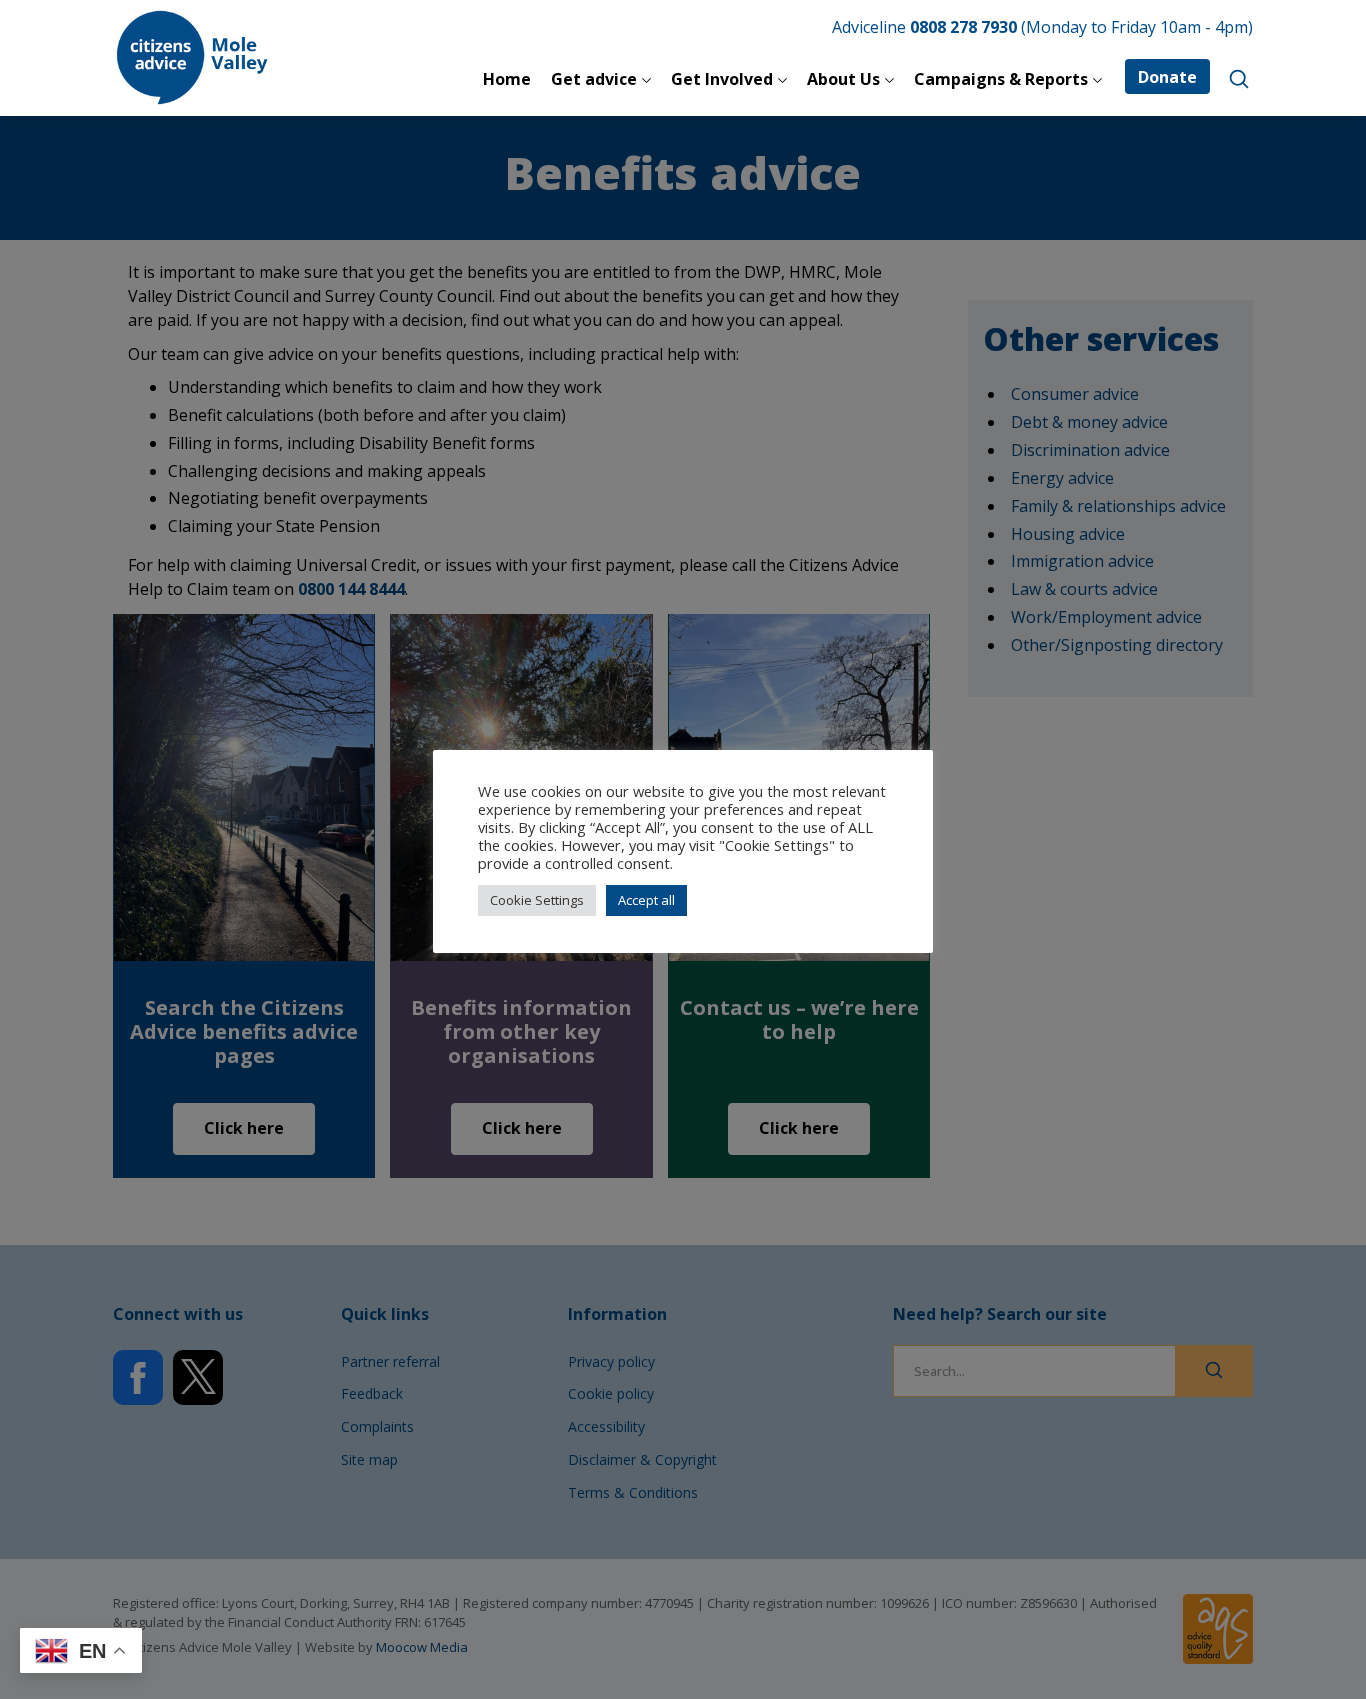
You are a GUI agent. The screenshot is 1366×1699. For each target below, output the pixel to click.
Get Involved (722, 79)
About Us (843, 79)
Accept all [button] (646, 900)
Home (507, 79)
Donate (1167, 77)
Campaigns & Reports (1001, 79)
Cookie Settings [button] (537, 900)
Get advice (594, 79)
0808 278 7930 (963, 27)
